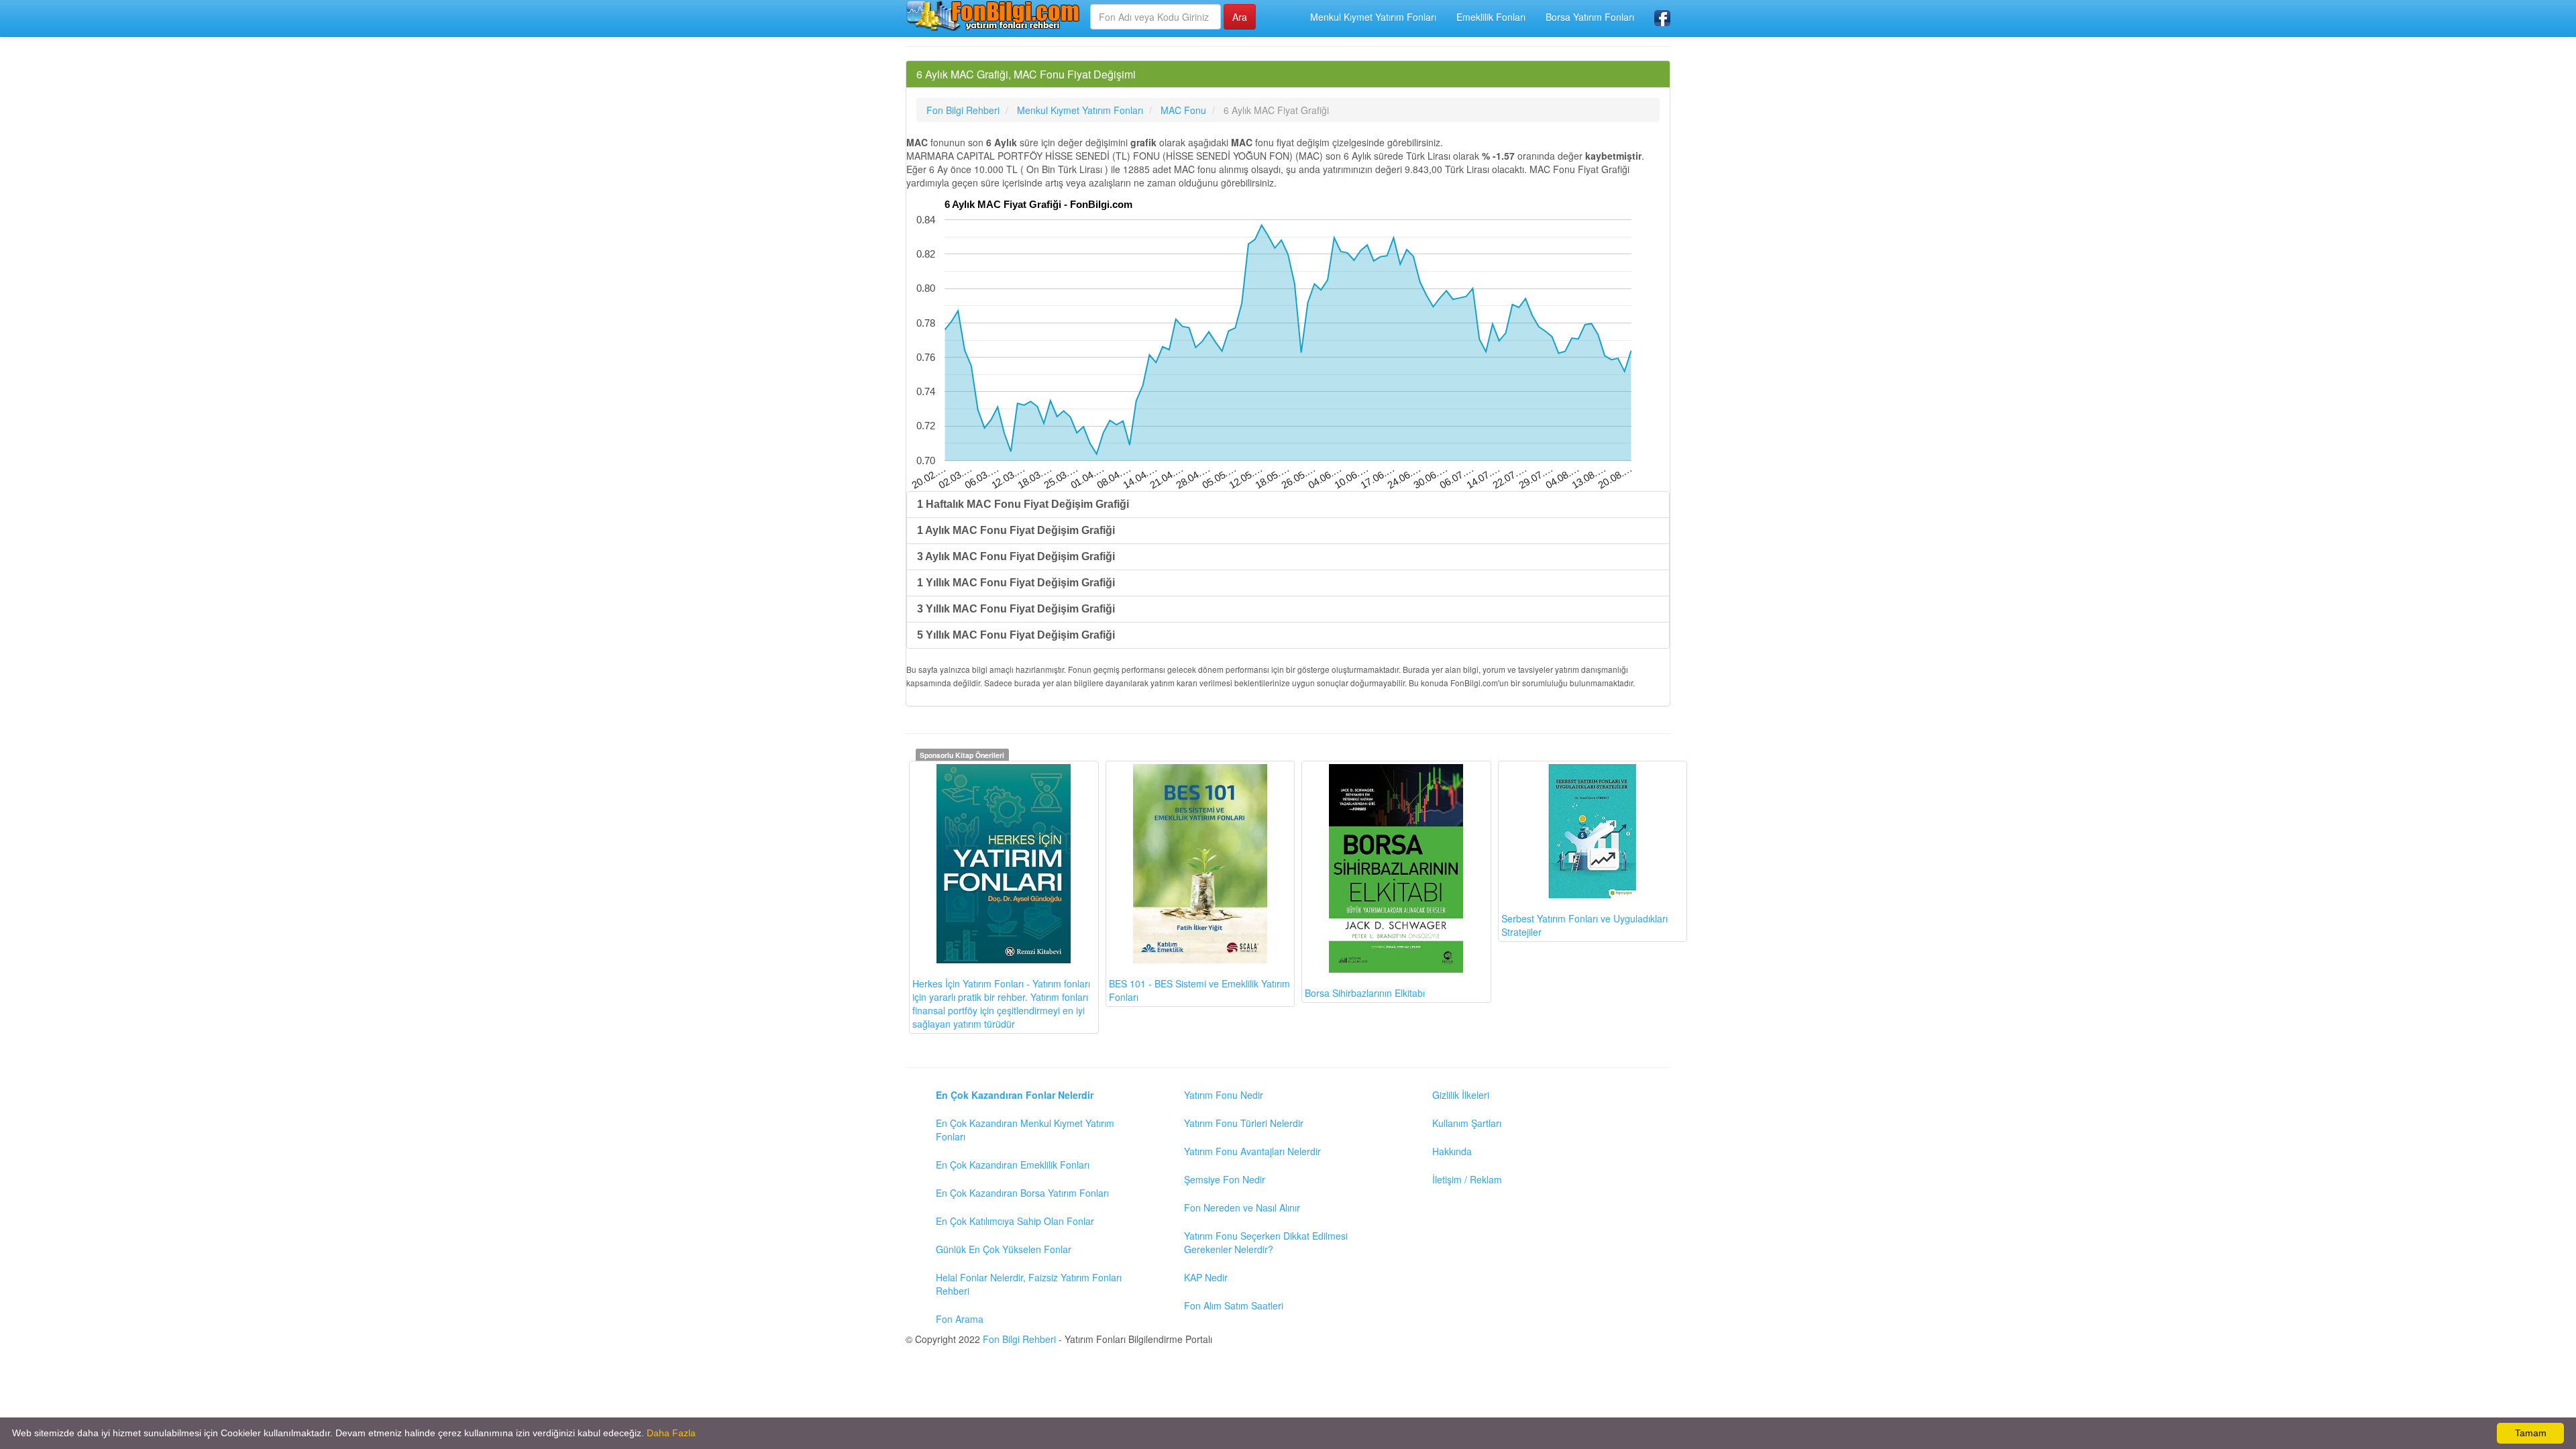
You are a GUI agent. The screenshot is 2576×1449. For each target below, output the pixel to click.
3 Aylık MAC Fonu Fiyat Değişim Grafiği (1016, 556)
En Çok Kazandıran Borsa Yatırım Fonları (1022, 1193)
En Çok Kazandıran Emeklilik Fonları (1013, 1165)
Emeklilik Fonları (1491, 17)
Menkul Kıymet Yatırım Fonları (1373, 17)
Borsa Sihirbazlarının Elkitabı (1365, 993)
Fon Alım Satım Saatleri (1234, 1305)
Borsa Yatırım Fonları (1590, 17)
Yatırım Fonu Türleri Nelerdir (1244, 1123)
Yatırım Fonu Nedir (1224, 1095)
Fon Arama (960, 1319)
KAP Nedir (1206, 1277)
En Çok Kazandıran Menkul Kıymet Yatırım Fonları (1025, 1130)
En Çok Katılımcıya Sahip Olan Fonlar (1015, 1221)
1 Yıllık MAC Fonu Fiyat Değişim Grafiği (1016, 583)
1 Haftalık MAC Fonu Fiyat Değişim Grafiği (1023, 504)
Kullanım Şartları (1467, 1123)
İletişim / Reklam (1467, 1179)
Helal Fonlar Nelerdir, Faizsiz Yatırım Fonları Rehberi (1029, 1284)
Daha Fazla (671, 1433)
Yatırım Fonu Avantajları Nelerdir (1252, 1151)
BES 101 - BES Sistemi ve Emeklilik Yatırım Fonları (1199, 990)
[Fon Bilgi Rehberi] (993, 15)
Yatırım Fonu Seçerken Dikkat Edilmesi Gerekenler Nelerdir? (1266, 1242)
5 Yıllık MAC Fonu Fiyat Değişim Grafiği (1016, 635)
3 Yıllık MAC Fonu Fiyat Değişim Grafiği (1016, 609)
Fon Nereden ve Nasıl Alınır (1242, 1207)
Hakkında (1452, 1151)
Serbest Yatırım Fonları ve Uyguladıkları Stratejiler (1585, 925)
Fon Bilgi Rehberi (1019, 1339)
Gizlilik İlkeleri (1461, 1095)
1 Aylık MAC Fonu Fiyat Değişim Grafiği (1016, 530)
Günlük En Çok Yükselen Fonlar (1004, 1249)
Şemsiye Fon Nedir (1225, 1179)
